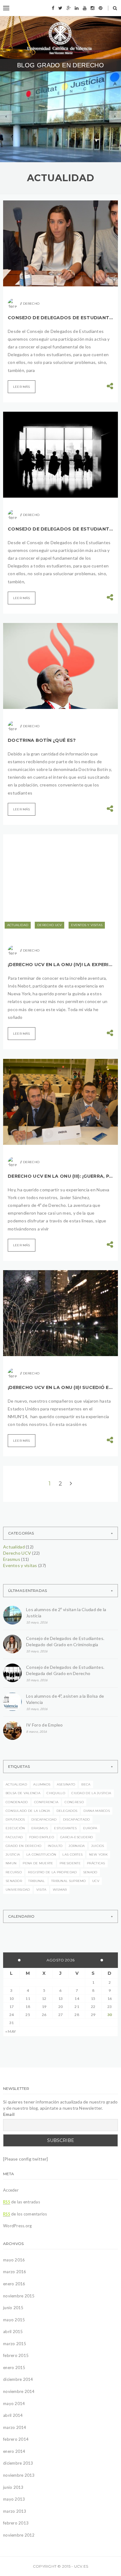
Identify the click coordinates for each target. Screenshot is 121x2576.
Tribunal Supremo (69, 1881)
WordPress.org (17, 2226)
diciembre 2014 (18, 2379)
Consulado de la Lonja (28, 1811)
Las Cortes (72, 1855)
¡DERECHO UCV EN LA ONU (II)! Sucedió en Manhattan (60, 1387)
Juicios (98, 1846)
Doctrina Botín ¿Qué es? (42, 740)
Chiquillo (56, 1793)
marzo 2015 (15, 2344)
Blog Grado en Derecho (60, 65)
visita (41, 1890)
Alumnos (30, 111)
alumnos (42, 1784)
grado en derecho (24, 1846)
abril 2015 (13, 2332)
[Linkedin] (77, 8)
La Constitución (41, 1855)
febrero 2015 (16, 2355)
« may (11, 2031)
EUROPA (90, 1828)
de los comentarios (25, 2214)
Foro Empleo (42, 1837)
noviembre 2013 (19, 2475)
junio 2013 (13, 2487)
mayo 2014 (14, 2404)
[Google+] (69, 8)
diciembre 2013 (18, 2463)
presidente (70, 1863)
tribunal (36, 1881)
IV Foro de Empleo (45, 1725)
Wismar (60, 1890)
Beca (86, 1784)
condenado (17, 1802)
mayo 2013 (14, 2499)
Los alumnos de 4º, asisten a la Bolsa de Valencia (65, 1699)
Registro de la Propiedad (52, 1872)
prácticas (96, 1863)
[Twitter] (60, 8)
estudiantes (65, 1828)
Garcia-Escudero (77, 1837)
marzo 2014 (15, 2427)
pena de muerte (38, 1863)
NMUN (11, 1863)
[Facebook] (53, 8)
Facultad (14, 1837)
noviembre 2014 (19, 2391)
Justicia (13, 1855)
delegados (67, 1811)
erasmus (40, 1828)
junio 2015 (13, 2308)
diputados (15, 1819)
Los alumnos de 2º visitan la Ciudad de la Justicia (66, 1613)
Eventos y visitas (37, 120)
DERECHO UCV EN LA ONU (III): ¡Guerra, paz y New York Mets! (60, 1176)
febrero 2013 (16, 2523)
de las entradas (22, 2202)
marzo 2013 (15, 2511)
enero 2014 (14, 2451)
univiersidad (18, 1890)
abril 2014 (13, 2415)
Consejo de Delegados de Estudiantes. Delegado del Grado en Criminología (60, 318)
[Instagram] (92, 8)
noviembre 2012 (19, 2535)
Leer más (22, 387)
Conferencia (46, 1802)
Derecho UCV (59, 111)
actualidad (16, 1784)
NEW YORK (98, 1855)
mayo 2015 (14, 2320)
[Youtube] (85, 8)
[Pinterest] (101, 8)
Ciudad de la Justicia (91, 1793)
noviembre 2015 (19, 2296)
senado (90, 1872)
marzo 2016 (15, 2272)
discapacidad (44, 1819)
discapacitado (76, 1819)
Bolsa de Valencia (23, 1793)
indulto (55, 1846)
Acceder (11, 2190)
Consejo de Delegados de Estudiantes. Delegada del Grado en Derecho (60, 529)
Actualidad (18, 925)
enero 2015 (14, 2368)
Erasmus (12, 1559)
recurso (14, 1872)
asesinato (66, 1784)
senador (14, 1881)
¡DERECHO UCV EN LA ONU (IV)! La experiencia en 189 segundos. (60, 965)
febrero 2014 (16, 2439)
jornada (77, 1846)
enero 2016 (14, 2284)
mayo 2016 (14, 2260)
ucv (96, 1881)
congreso (74, 1802)
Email (9, 2114)
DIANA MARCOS (97, 1811)
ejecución (15, 1828)
